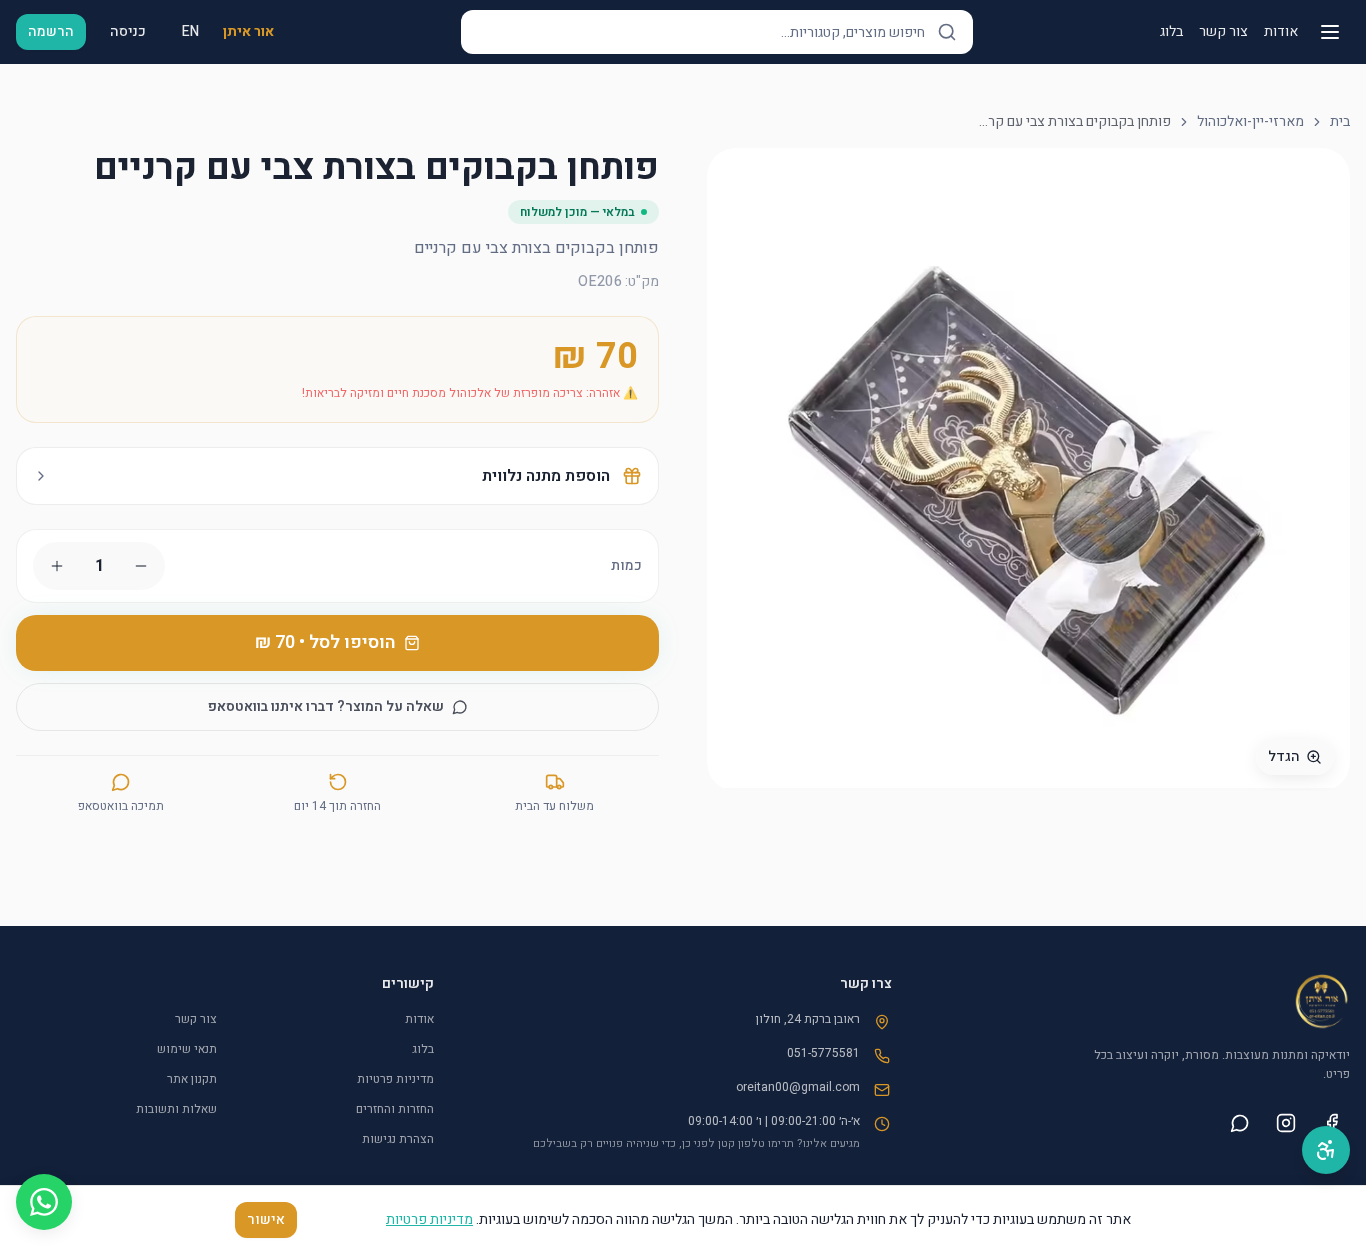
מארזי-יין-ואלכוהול (1250, 122)
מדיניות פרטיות (395, 1079)
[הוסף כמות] (57, 566)
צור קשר (1223, 32)
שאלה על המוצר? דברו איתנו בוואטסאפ (326, 706)
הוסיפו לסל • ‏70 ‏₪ (325, 642)
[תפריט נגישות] (1326, 1150)
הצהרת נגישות (398, 1139)
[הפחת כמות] (141, 566)
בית (1340, 122)
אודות (1281, 32)
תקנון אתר (192, 1079)
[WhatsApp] (44, 1202)
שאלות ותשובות (176, 1109)
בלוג (1171, 32)
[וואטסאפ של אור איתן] (1240, 1123)
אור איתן (248, 32)
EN (190, 31)
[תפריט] (1330, 32)
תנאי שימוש (187, 1049)
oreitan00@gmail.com (798, 1087)
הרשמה (51, 31)
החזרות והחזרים (395, 1109)
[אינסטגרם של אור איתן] (1286, 1123)
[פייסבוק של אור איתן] (1332, 1123)
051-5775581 (823, 1053)
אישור (266, 1219)
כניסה (128, 31)
